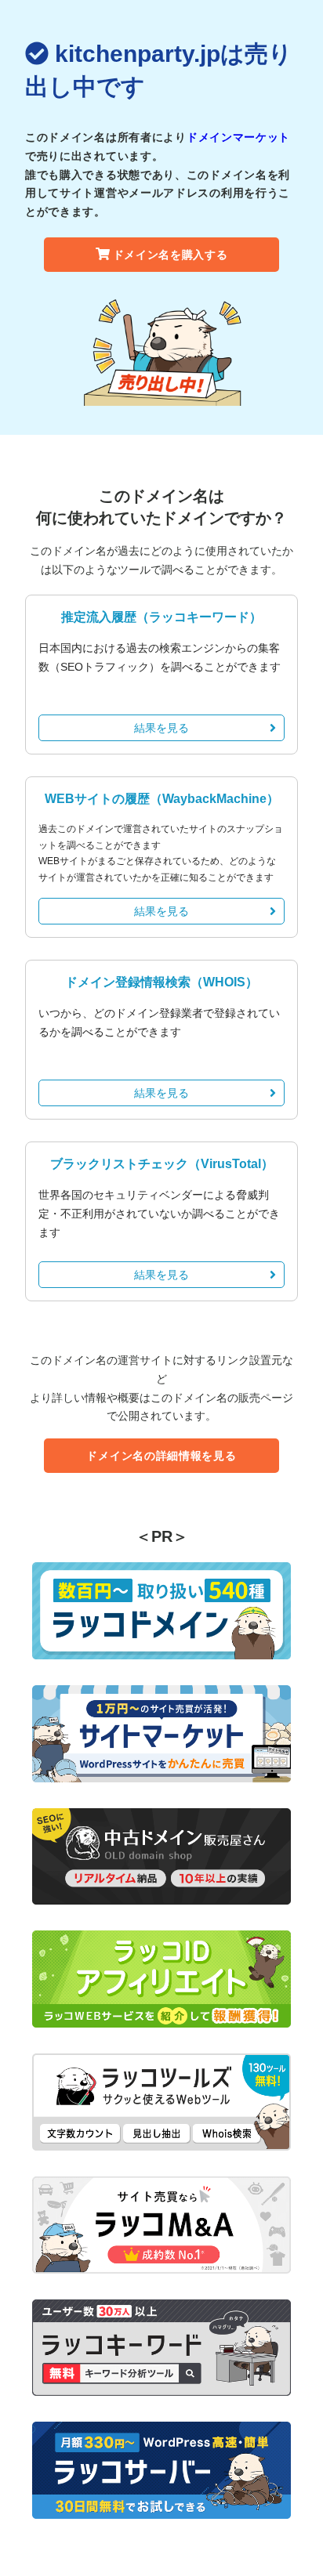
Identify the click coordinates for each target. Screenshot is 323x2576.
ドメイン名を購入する (171, 255)
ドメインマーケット (238, 137)
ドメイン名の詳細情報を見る (161, 1456)
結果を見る (161, 728)
